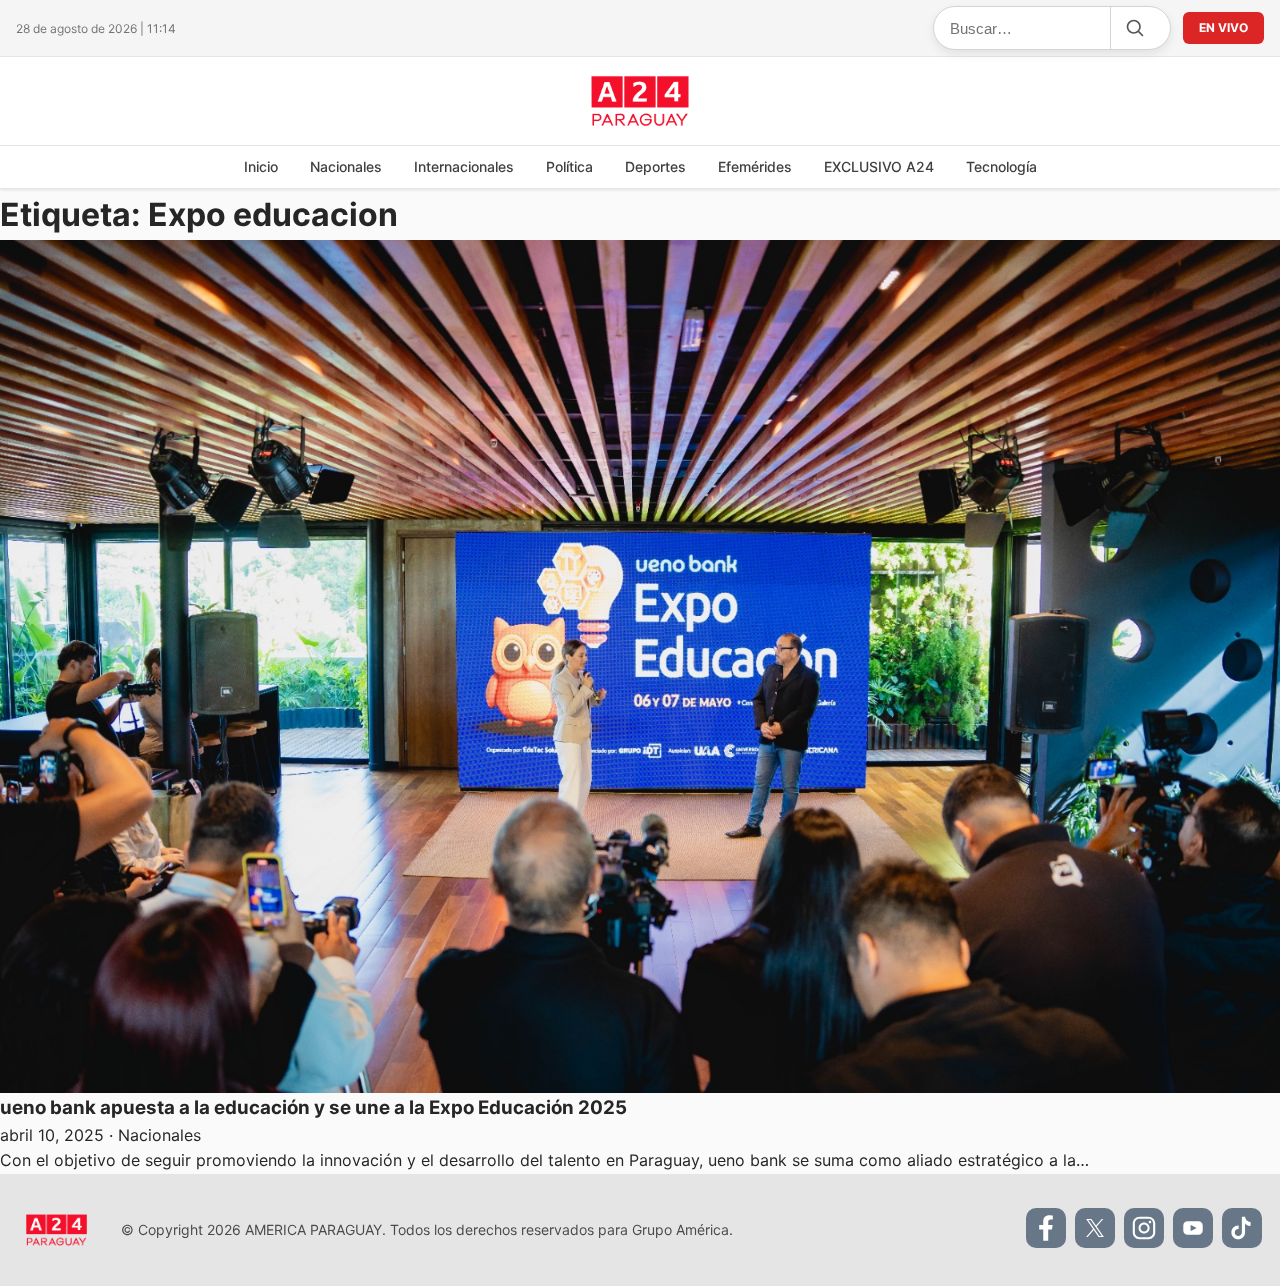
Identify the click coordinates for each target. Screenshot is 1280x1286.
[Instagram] (1144, 1228)
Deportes (655, 166)
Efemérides (755, 166)
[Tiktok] (1242, 1228)
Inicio (261, 166)
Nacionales (346, 166)
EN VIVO (1223, 27)
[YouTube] (1193, 1228)
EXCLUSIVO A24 (879, 166)
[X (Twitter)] (1095, 1228)
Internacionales (464, 166)
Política (569, 166)
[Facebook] (1046, 1228)
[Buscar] (1134, 28)
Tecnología (1001, 166)
